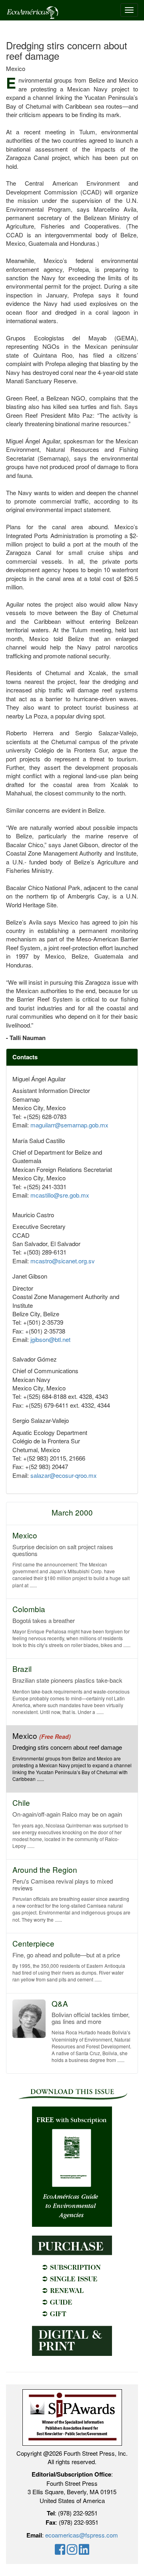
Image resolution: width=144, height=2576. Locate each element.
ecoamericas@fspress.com (82, 2535)
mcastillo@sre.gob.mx (60, 1195)
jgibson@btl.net (50, 1339)
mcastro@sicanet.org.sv (63, 1261)
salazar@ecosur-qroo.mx (64, 1475)
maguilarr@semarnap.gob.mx (69, 1125)
